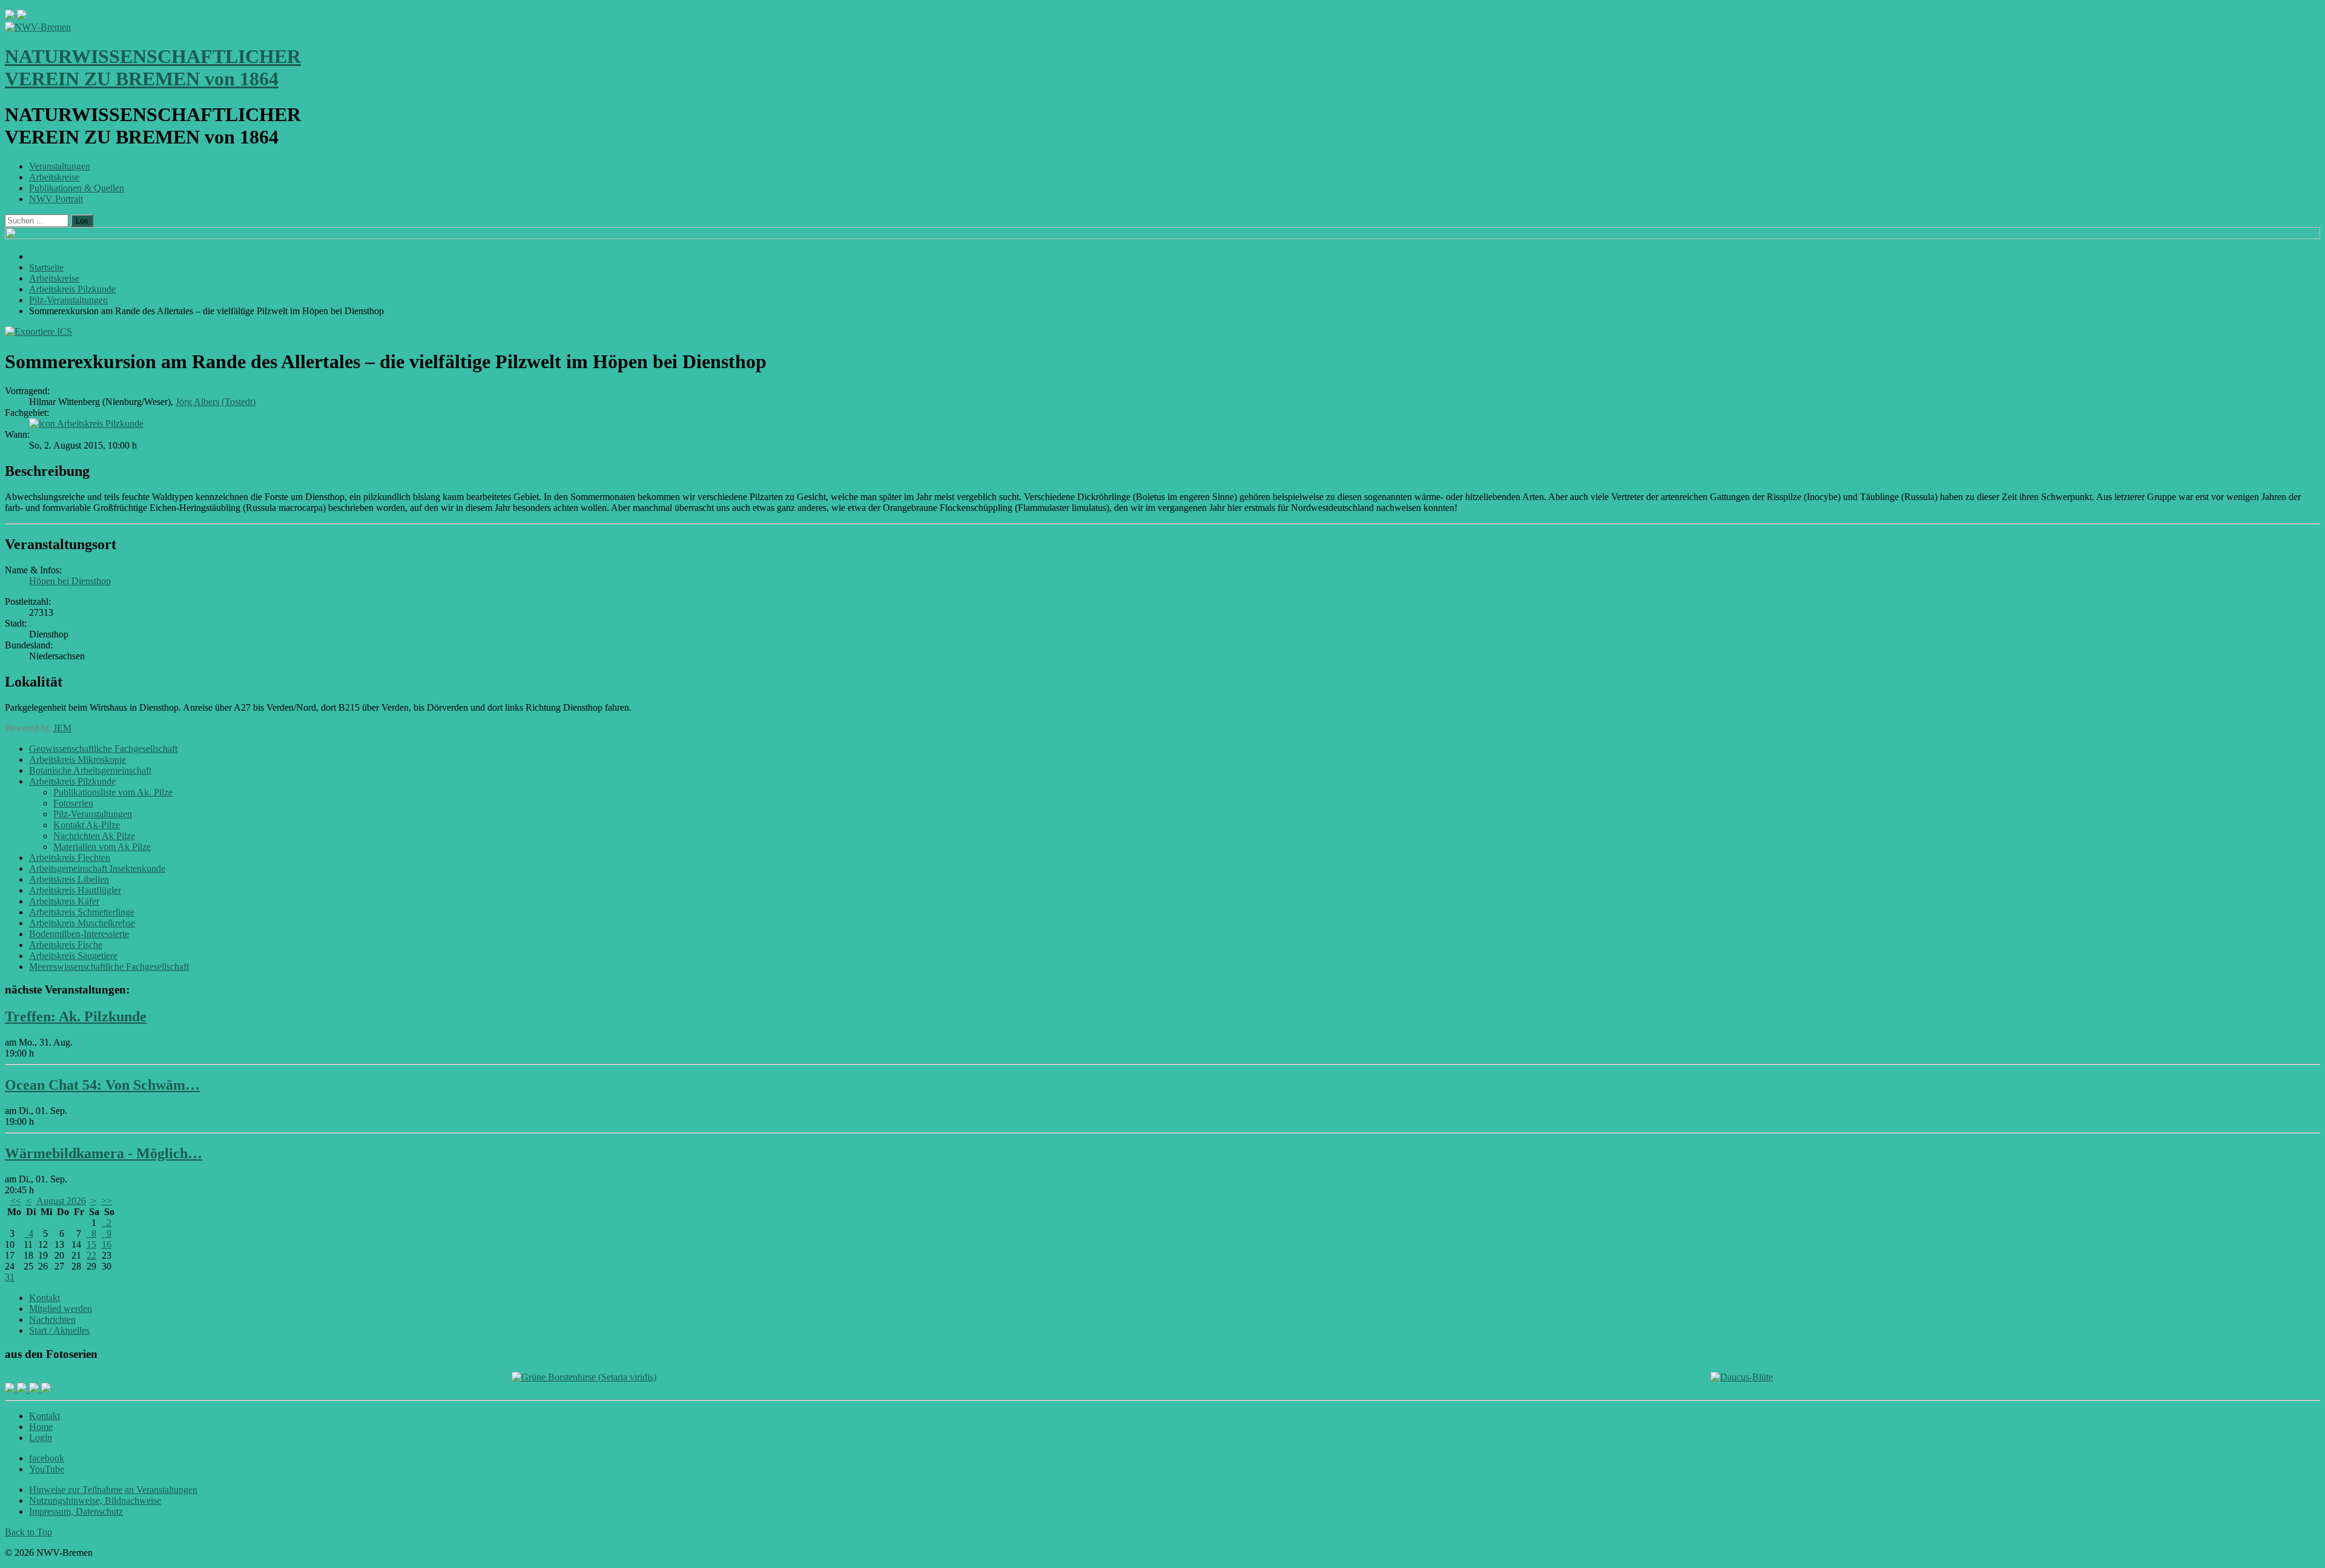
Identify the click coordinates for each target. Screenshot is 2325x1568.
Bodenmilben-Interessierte (79, 934)
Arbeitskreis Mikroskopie (77, 759)
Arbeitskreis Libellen (69, 879)
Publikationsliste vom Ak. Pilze (113, 792)
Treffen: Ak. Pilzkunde (76, 1016)
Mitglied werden (61, 1309)
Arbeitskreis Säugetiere (73, 956)
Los (82, 221)
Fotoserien (73, 803)
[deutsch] (22, 16)
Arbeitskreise (54, 177)
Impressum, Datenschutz (76, 1511)
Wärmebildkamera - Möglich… (104, 1153)
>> (107, 1201)
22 (91, 1255)
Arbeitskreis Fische (66, 945)
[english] (10, 16)
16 (107, 1244)
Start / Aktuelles (59, 1330)
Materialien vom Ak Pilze (102, 847)
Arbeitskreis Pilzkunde (100, 423)
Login (41, 1438)
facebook (47, 1458)
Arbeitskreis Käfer (64, 901)
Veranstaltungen (60, 166)
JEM (62, 728)
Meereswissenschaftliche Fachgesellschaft (109, 967)
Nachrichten (52, 1319)
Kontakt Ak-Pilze (87, 825)
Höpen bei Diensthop (70, 581)
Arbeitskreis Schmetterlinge (82, 912)
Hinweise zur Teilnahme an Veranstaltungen (113, 1490)
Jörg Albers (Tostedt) (216, 402)
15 (91, 1244)
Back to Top (28, 1532)
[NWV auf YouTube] (46, 1389)
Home (41, 1427)
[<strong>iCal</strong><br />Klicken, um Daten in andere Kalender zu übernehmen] (38, 331)
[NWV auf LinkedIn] (35, 1389)
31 (10, 1277)
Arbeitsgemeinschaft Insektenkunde (97, 868)
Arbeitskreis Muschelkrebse (82, 923)
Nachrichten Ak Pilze (94, 836)
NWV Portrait (56, 199)
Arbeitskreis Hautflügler (75, 890)
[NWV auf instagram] (23, 1389)
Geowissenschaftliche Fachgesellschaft (103, 749)
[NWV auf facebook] (11, 1389)
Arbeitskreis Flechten (70, 858)
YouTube (47, 1469)
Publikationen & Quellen (77, 188)
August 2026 (61, 1201)
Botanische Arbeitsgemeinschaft (90, 770)
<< (16, 1201)
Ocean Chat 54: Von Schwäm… (102, 1085)
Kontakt (45, 1298)
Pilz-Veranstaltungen (93, 814)
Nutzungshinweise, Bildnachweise (95, 1500)
